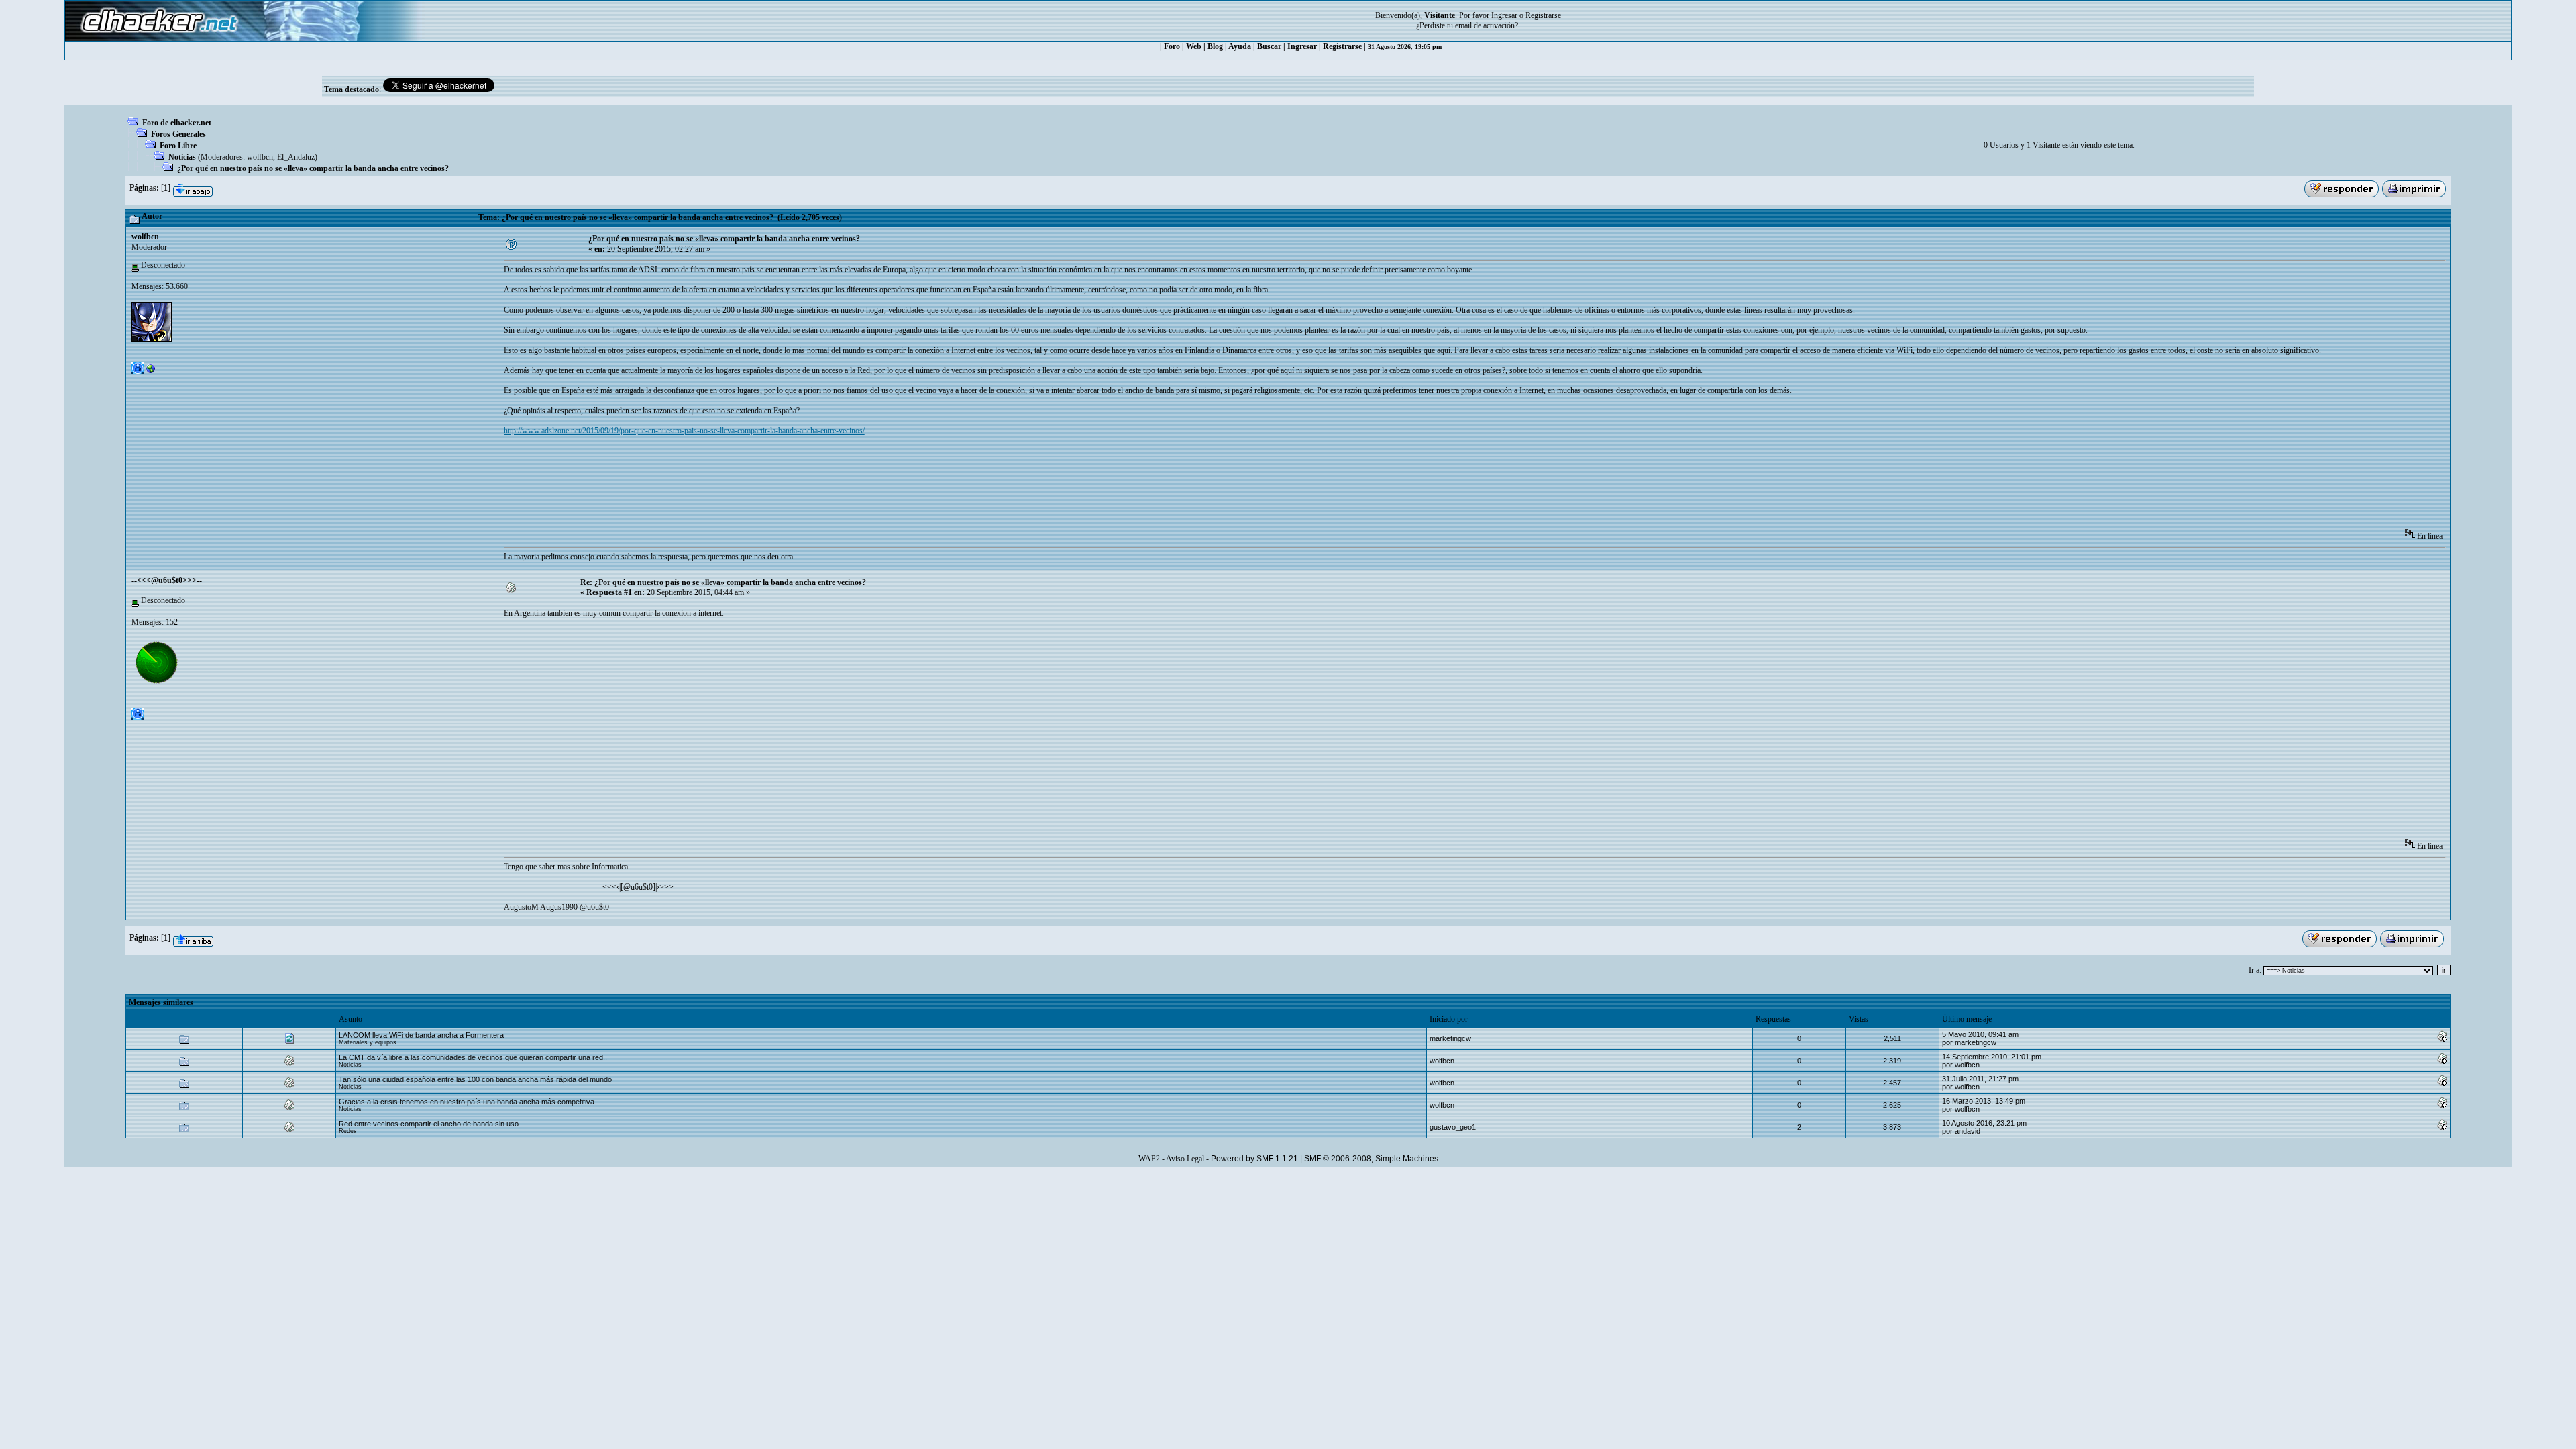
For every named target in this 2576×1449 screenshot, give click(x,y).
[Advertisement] (748, 486)
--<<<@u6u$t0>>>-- (167, 580)
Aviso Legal (1185, 1159)
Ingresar (1504, 15)
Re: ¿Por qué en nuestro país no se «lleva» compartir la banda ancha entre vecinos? (723, 582)
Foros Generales (178, 134)
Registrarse (1342, 46)
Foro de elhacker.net (177, 123)
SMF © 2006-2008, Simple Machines (1371, 1159)
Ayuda (1240, 46)
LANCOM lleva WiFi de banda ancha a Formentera (421, 1035)
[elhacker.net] (151, 372)
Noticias (182, 157)
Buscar (1269, 46)
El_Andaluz (296, 157)
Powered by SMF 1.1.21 (1254, 1159)
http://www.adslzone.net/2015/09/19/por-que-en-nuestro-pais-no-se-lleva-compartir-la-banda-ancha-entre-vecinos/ (684, 431)
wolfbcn (260, 157)
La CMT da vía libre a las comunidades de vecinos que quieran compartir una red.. (473, 1057)
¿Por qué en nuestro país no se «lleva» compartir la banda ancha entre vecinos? (313, 168)
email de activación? (1487, 25)
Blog (1215, 46)
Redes (348, 1131)
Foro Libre (178, 146)
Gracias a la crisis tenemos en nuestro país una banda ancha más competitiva (467, 1102)
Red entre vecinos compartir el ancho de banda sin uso (429, 1124)
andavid (1968, 1131)
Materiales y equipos (368, 1042)
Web (1194, 46)
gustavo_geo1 (1453, 1127)
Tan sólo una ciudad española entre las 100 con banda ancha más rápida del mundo (475, 1079)
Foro (1172, 46)
